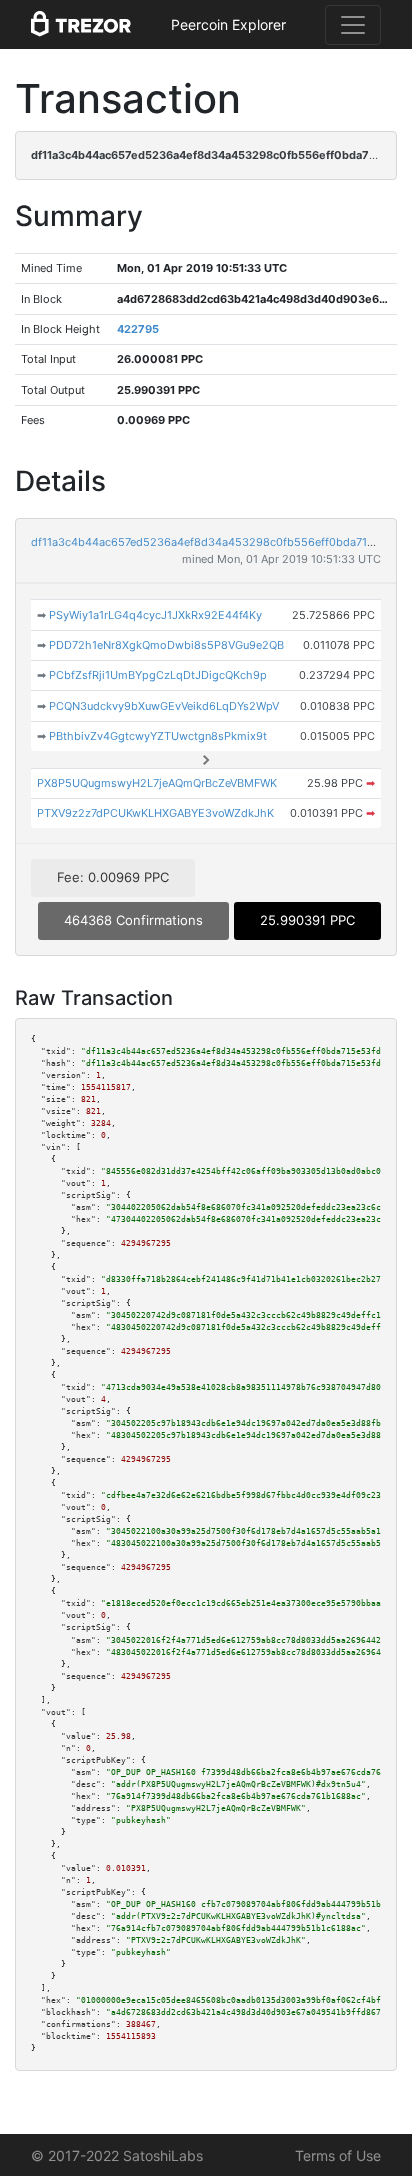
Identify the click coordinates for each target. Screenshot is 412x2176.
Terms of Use (338, 2155)
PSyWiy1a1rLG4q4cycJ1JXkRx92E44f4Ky (155, 615)
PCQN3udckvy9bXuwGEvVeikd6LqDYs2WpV (164, 706)
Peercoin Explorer (228, 24)
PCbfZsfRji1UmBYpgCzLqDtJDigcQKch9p (158, 675)
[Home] (81, 25)
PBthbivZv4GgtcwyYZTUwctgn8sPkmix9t (158, 736)
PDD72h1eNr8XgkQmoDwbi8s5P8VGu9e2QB (166, 645)
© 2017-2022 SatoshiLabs (117, 2155)
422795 (138, 329)
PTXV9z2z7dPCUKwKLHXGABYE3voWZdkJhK (155, 813)
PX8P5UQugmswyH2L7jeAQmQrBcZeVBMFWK (157, 783)
